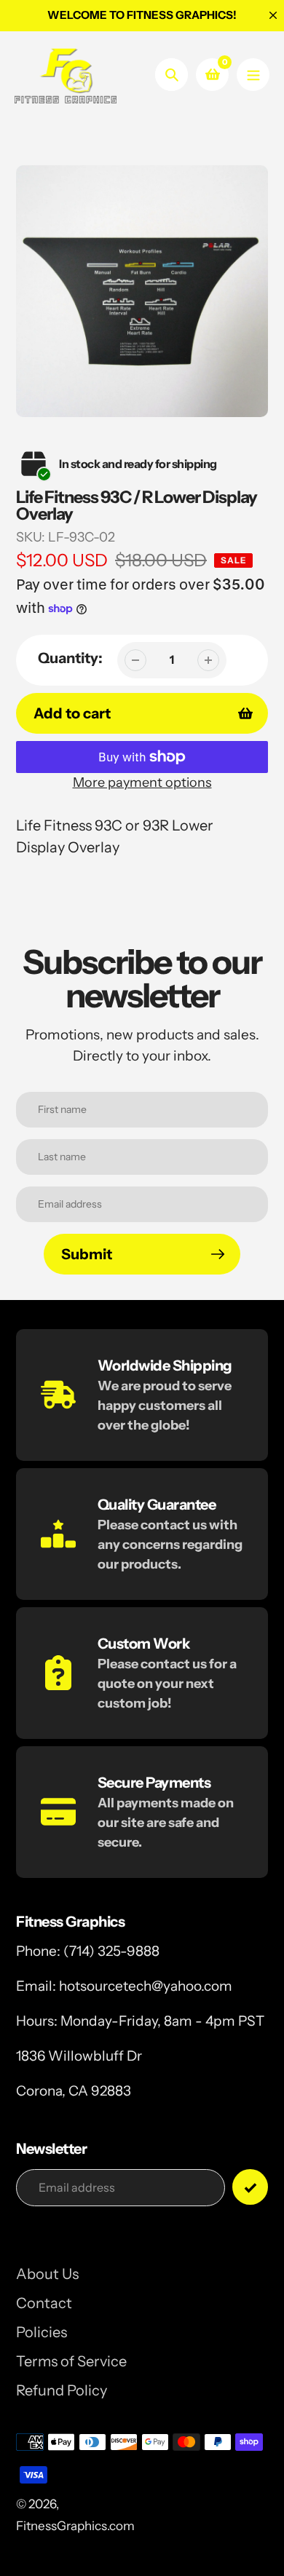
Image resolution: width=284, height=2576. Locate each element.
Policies (42, 2332)
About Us (47, 2274)
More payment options (142, 782)
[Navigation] (253, 75)
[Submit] (250, 2187)
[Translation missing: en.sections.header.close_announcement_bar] (273, 15)
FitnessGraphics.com (75, 2526)
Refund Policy (62, 2390)
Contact (44, 2303)
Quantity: (70, 658)
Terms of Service (71, 2361)
